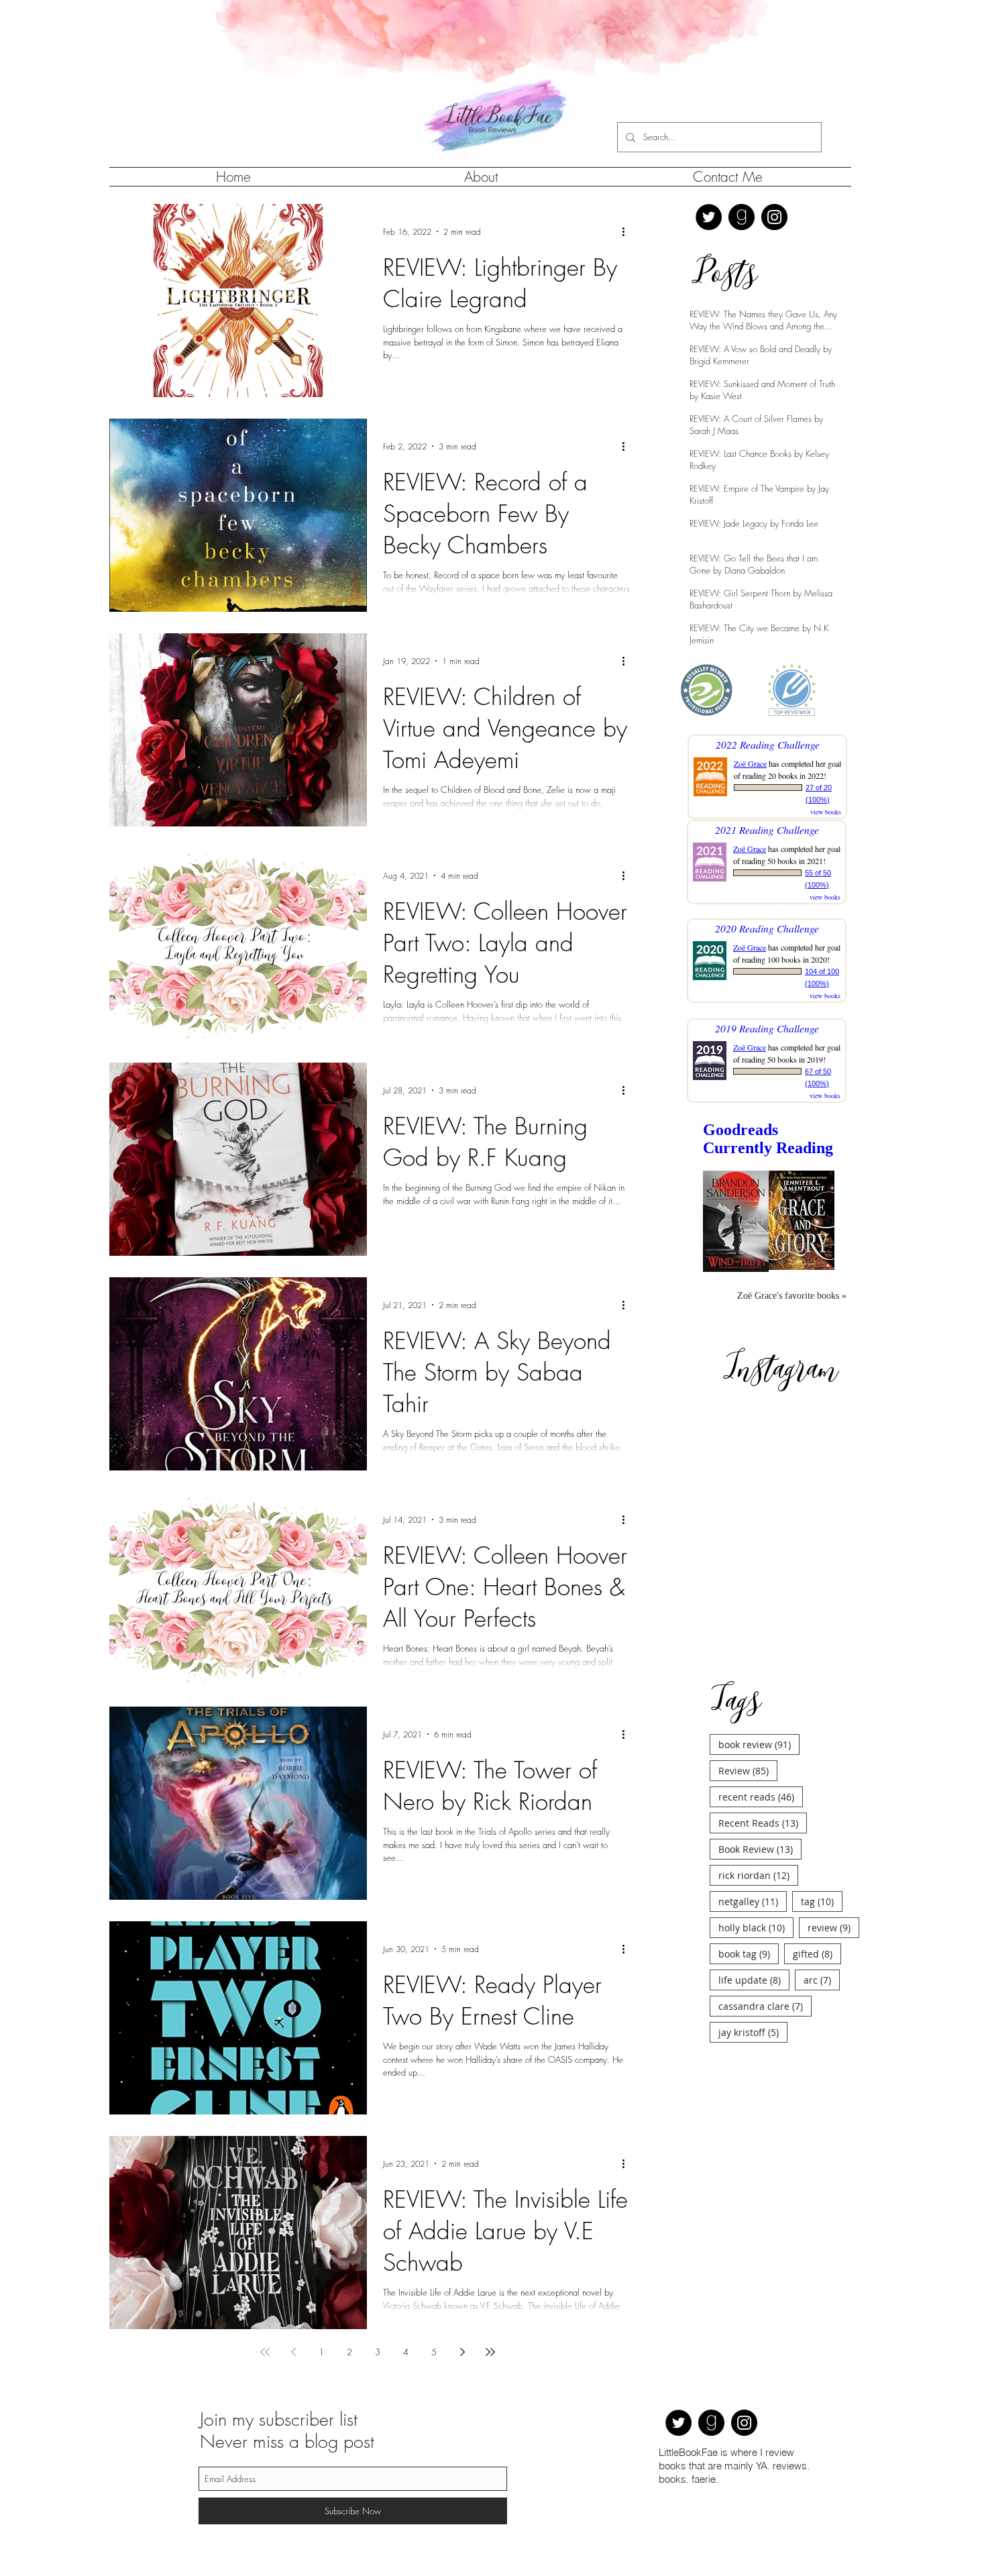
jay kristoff (753, 1780)
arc (822, 1728)
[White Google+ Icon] (809, 17)
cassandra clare (765, 1754)
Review (748, 1519)
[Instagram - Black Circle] (774, 217)
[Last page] (490, 2352)
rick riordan (758, 1623)
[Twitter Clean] (779, 17)
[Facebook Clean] (794, 17)
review (833, 1676)
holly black (756, 1676)
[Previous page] (293, 2352)
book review (759, 1493)
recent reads (761, 1545)
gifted (817, 1702)
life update (754, 1728)
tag (822, 1650)
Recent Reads (763, 1571)
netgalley (753, 1650)
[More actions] (628, 231)
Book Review (760, 1597)
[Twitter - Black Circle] (709, 217)
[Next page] (462, 2352)
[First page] (265, 2352)
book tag (749, 1702)
